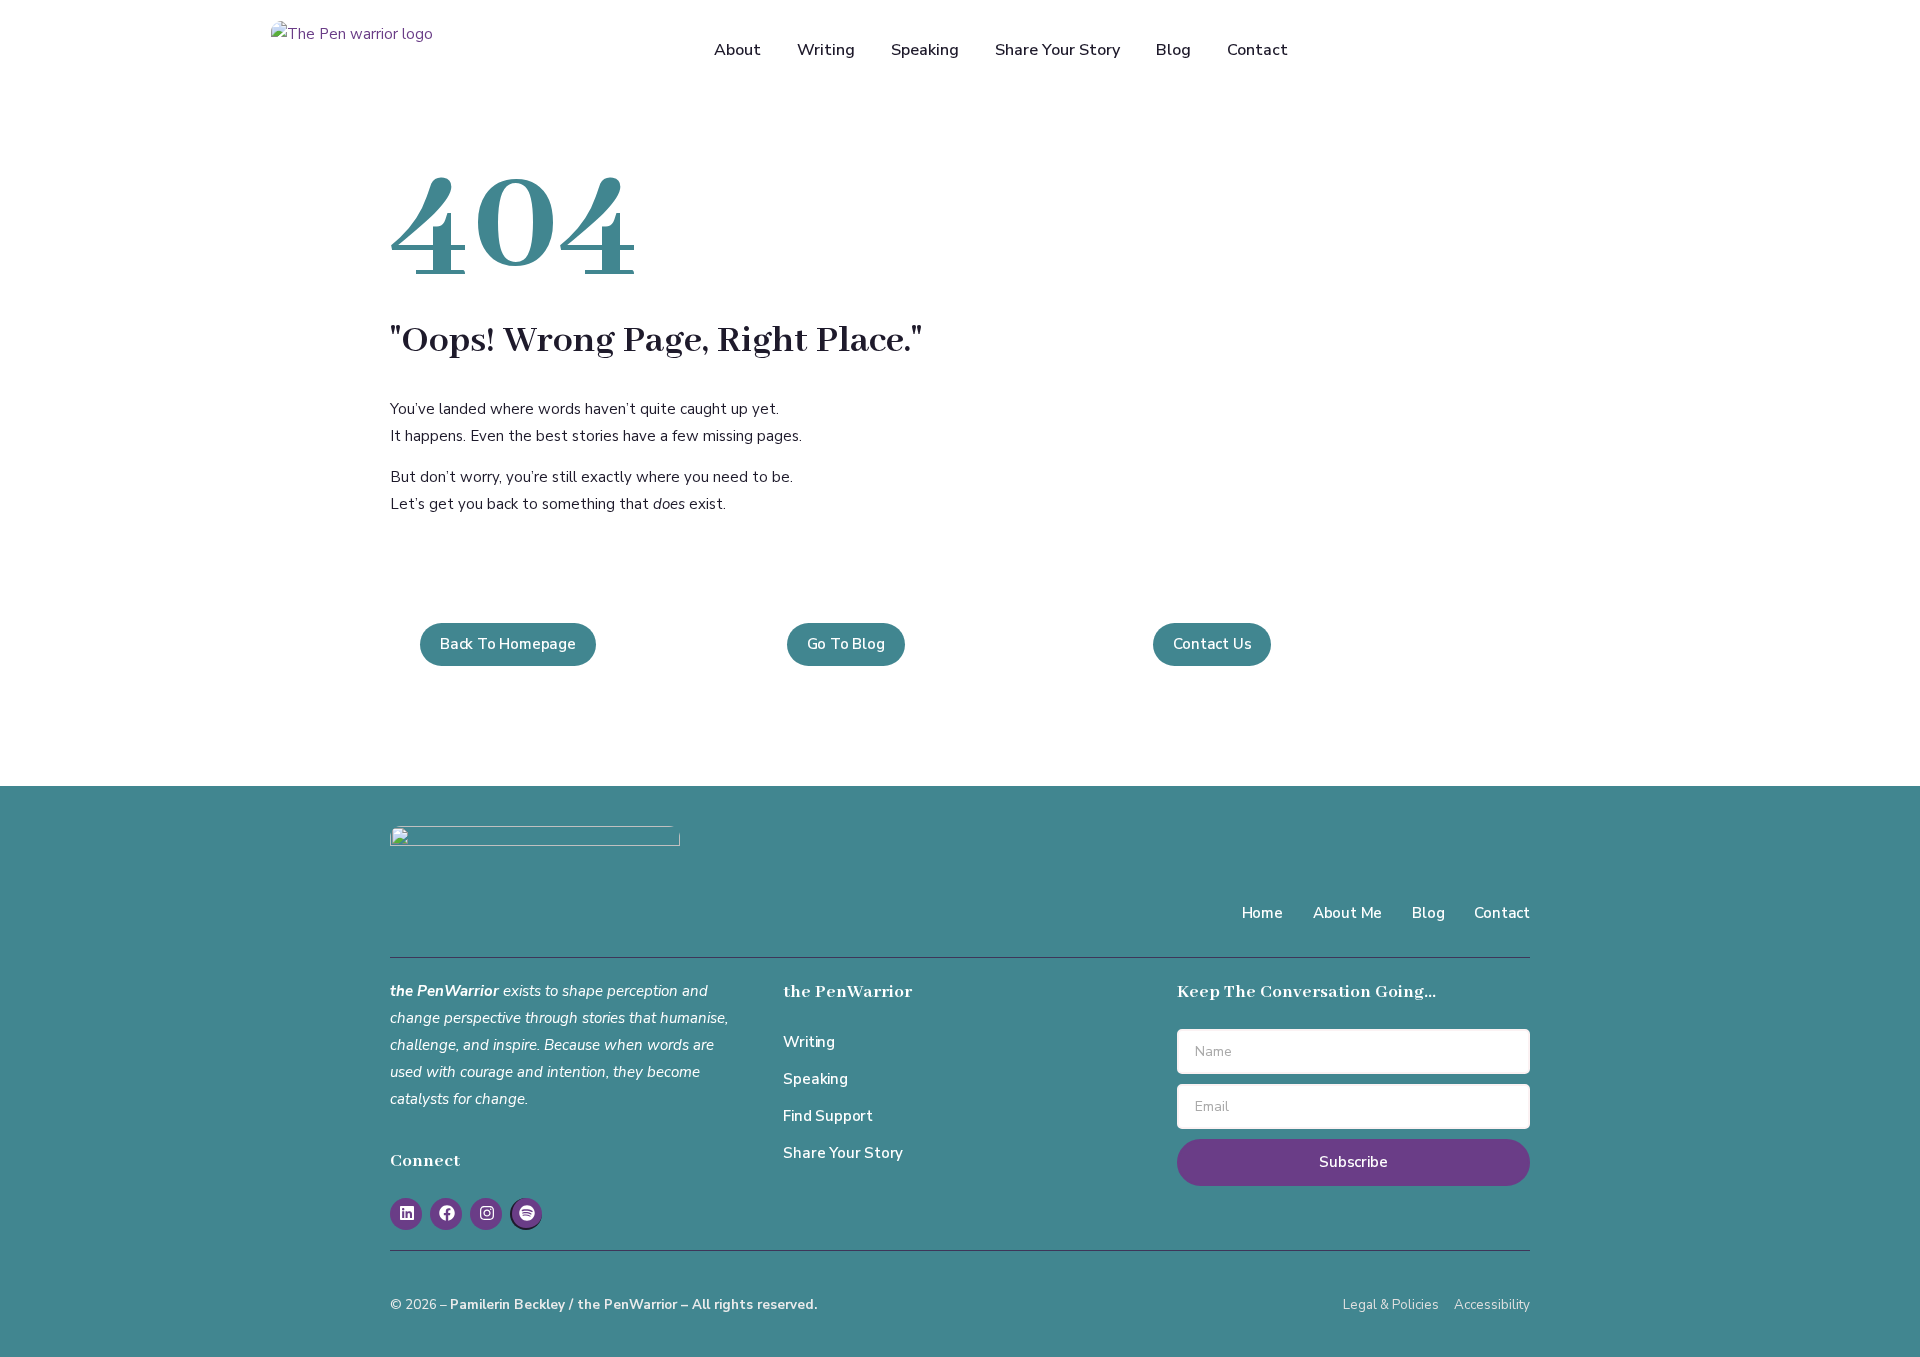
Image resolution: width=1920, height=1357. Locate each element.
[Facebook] (446, 1214)
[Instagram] (486, 1214)
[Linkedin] (406, 1214)
